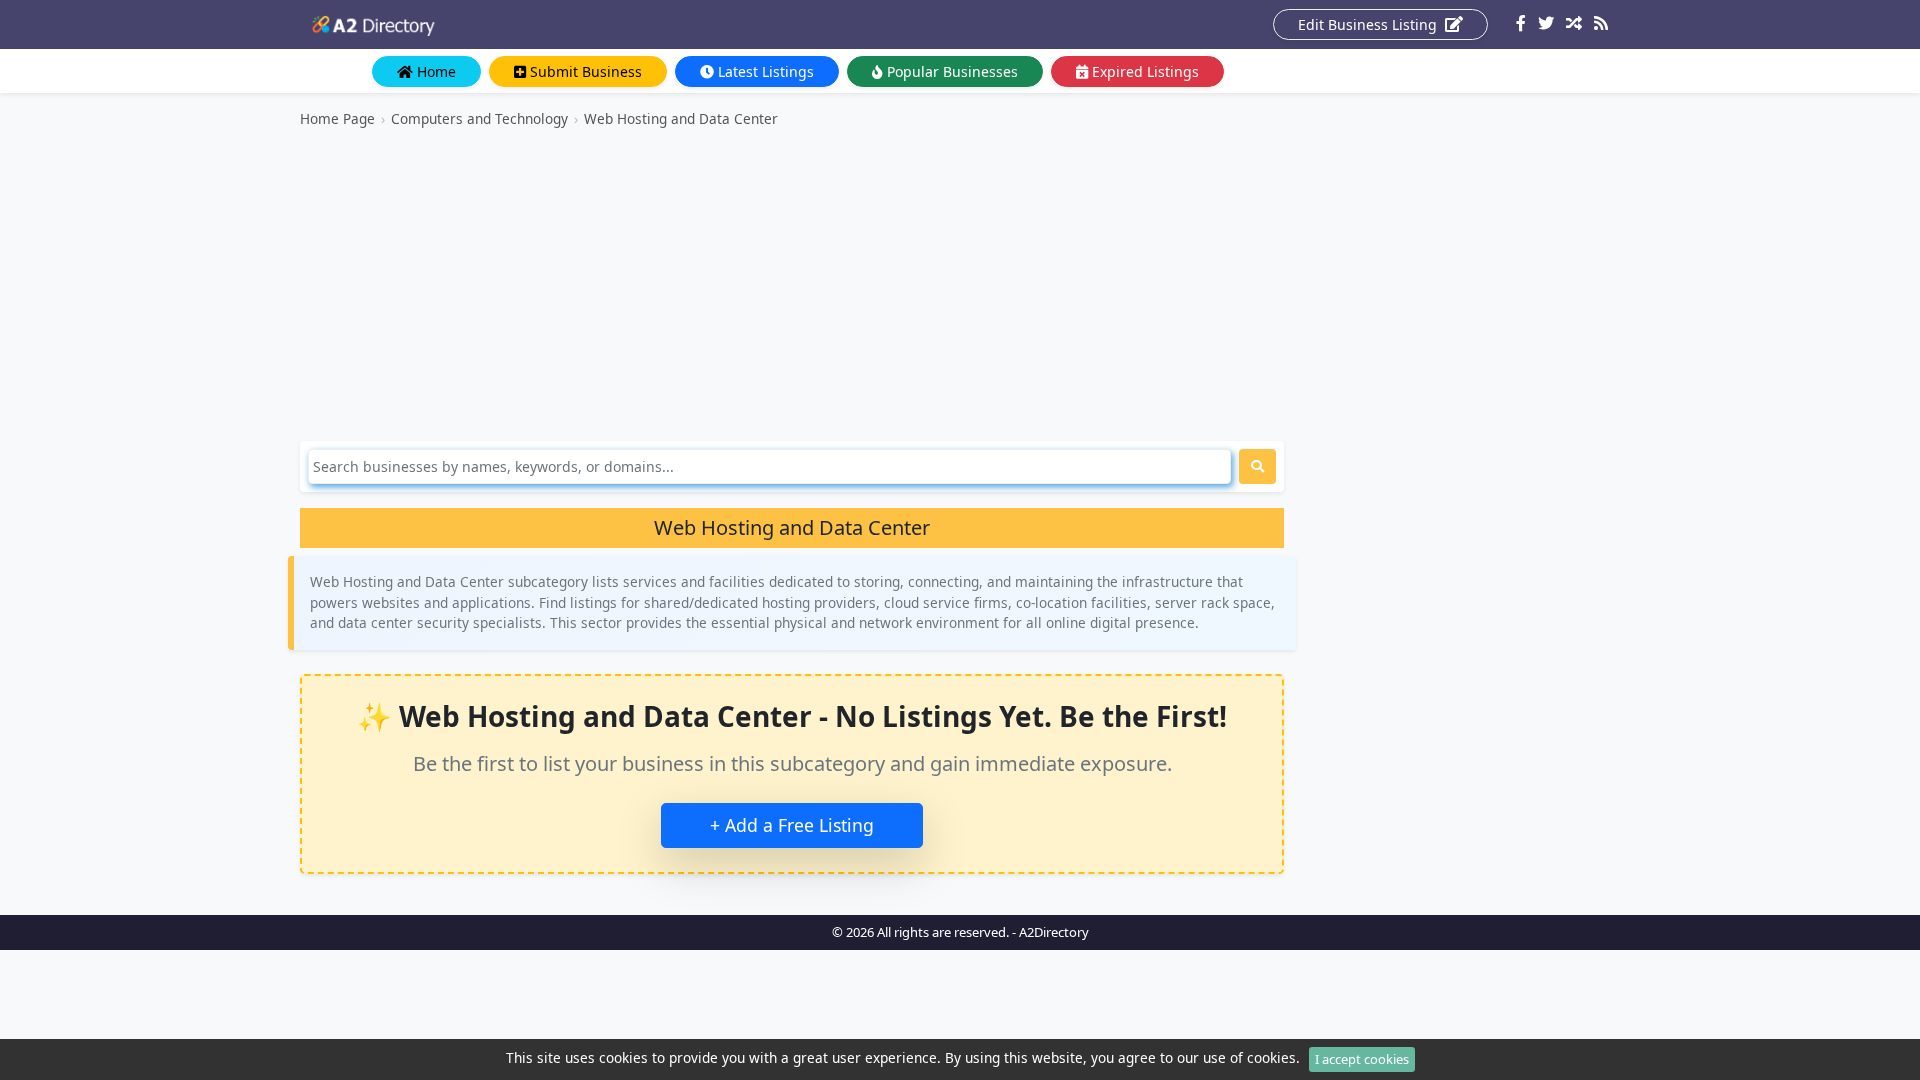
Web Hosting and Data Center (681, 118)
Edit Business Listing (1369, 24)
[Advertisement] (792, 285)
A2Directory (1054, 932)
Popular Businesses (950, 71)
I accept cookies (1362, 1059)
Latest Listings (764, 71)
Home (434, 71)
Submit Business (584, 71)
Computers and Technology (479, 118)
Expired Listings (1143, 71)
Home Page (337, 118)
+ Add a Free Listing (792, 825)
